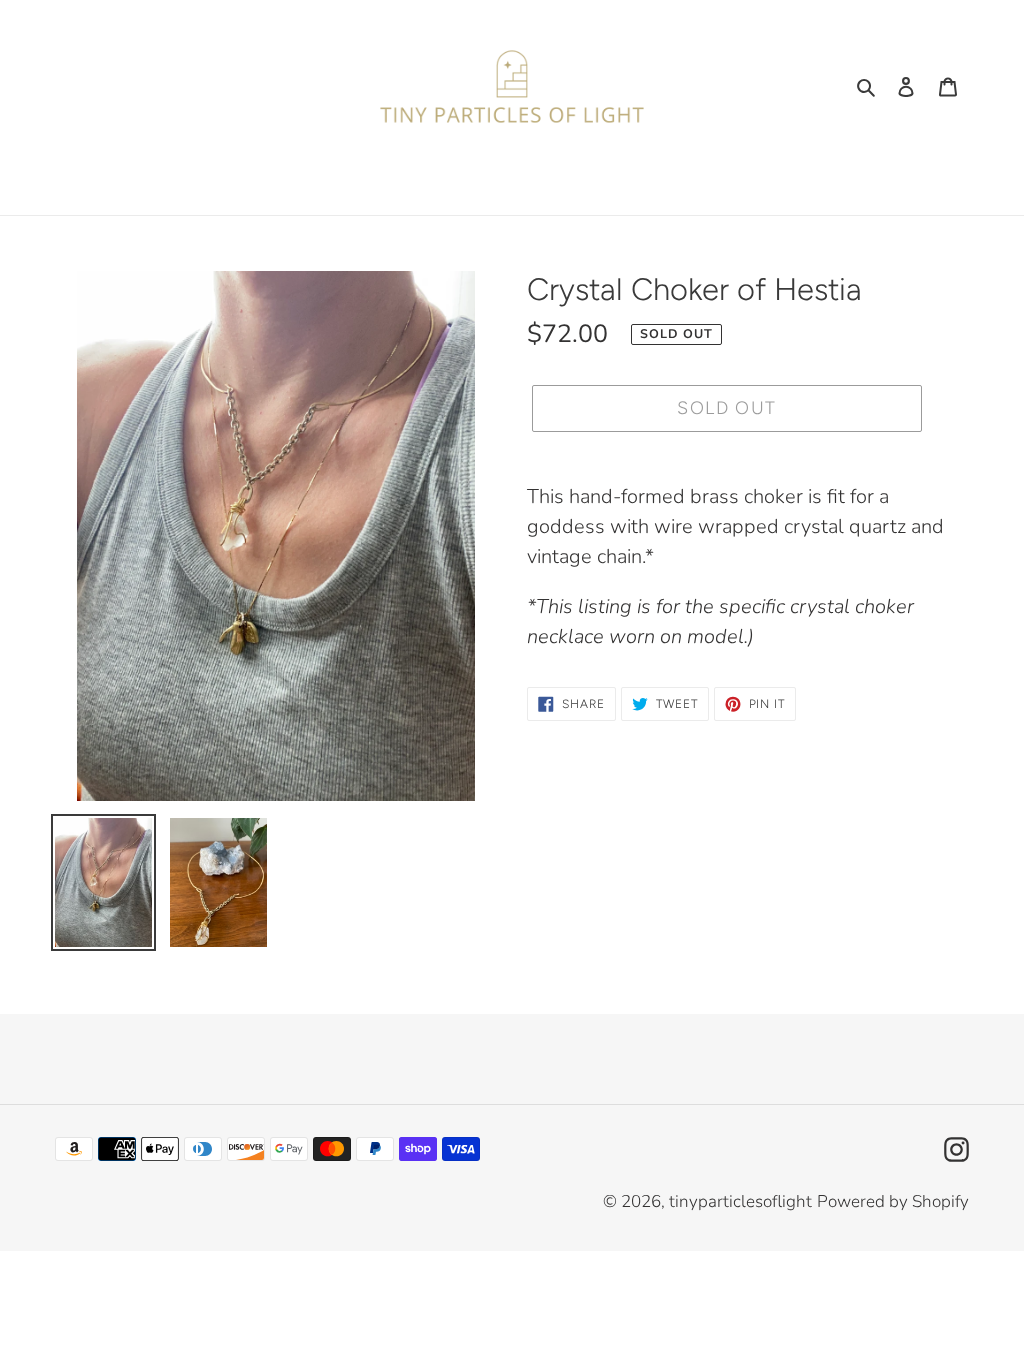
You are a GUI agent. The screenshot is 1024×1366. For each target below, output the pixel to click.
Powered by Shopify (893, 1201)
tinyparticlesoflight (740, 1201)
